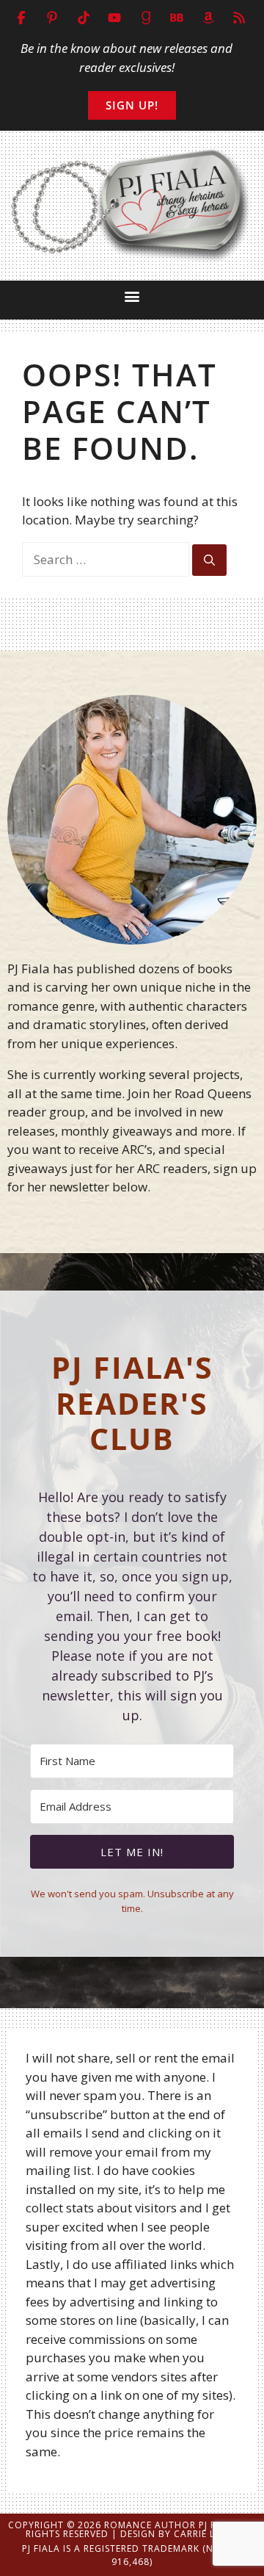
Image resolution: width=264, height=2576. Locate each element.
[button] (132, 296)
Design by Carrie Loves (180, 2534)
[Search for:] (107, 559)
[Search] (209, 560)
